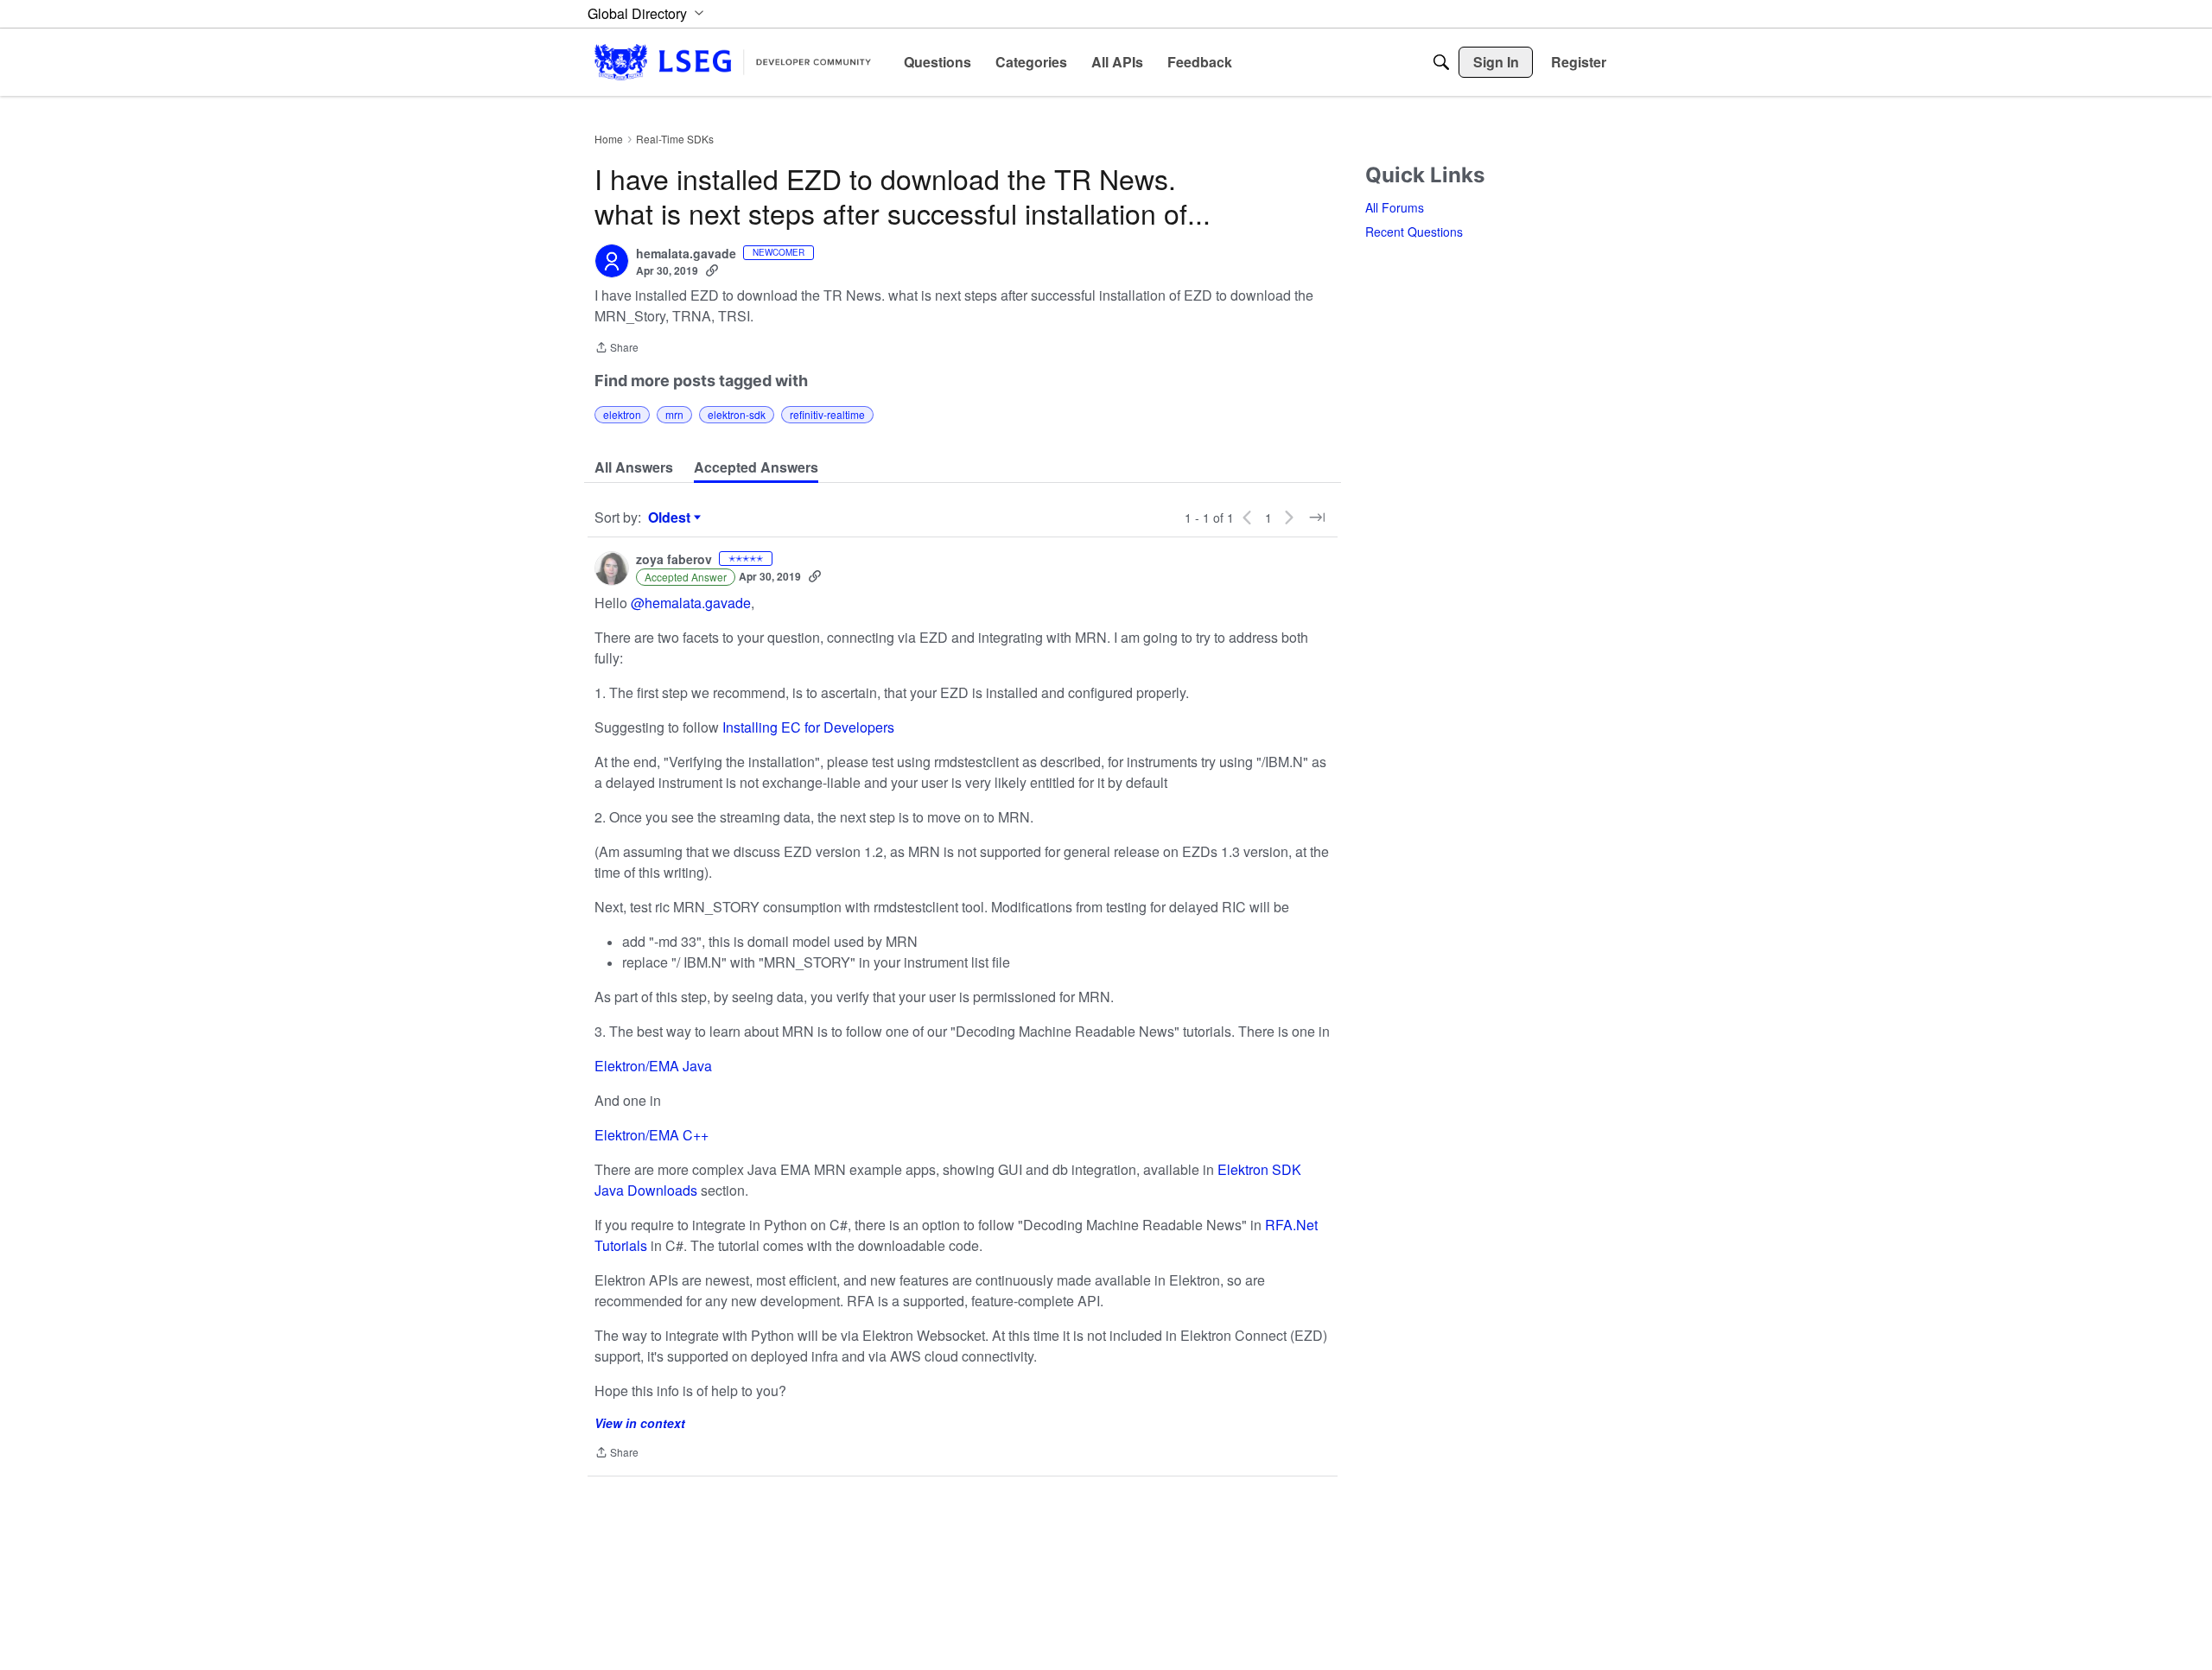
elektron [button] (622, 414)
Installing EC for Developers (808, 727)
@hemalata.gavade (691, 603)
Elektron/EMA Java (653, 1066)
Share (617, 349)
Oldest (671, 518)
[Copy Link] (712, 270)
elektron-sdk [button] (737, 414)
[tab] (634, 467)
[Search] (1441, 62)
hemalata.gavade (686, 254)
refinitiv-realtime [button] (827, 414)
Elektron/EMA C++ (652, 1135)
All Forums (1395, 207)
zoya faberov (674, 560)
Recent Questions (1414, 232)
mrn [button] (674, 414)
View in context (640, 1423)
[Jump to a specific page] (1317, 518)
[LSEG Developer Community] (733, 62)
